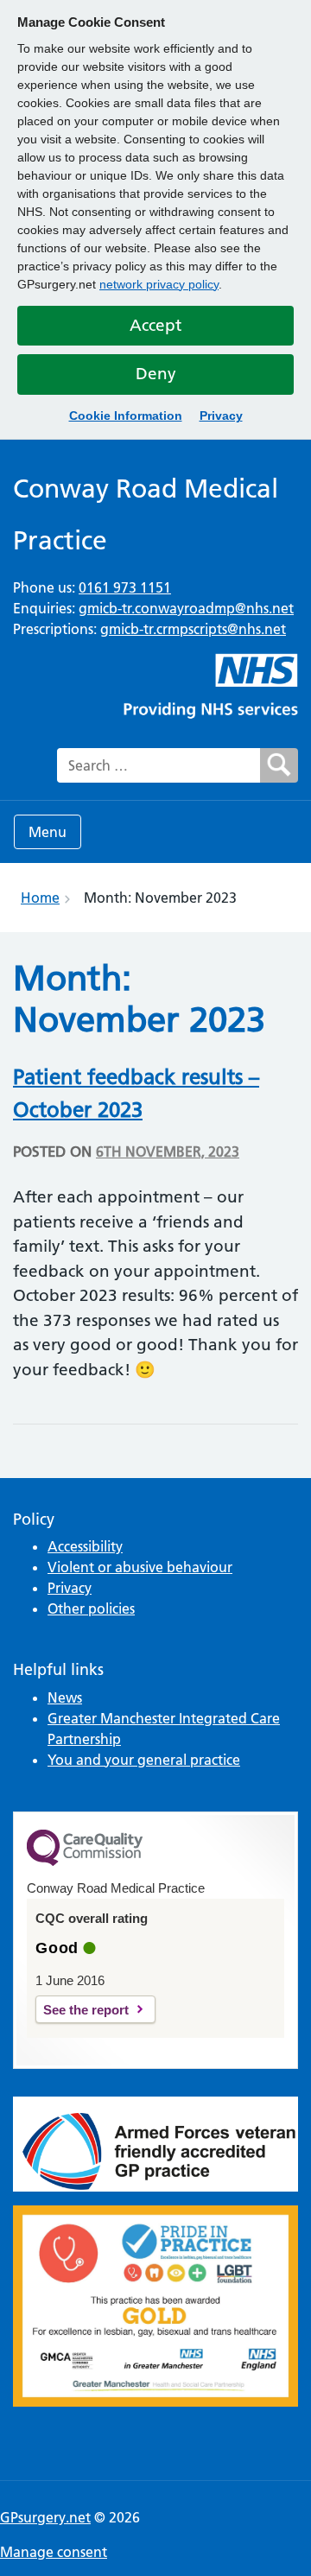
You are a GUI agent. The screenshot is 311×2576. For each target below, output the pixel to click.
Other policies (91, 1608)
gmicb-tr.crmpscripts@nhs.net (193, 629)
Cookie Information (126, 416)
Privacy (221, 416)
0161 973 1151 (125, 587)
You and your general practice (144, 1760)
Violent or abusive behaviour (140, 1567)
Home (40, 898)
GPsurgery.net (45, 2517)
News (65, 1697)
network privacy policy (159, 284)
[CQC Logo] (85, 1862)
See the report (86, 2010)
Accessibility (85, 1546)
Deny (156, 374)
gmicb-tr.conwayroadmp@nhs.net (186, 608)
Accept (155, 325)
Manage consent (54, 2552)
